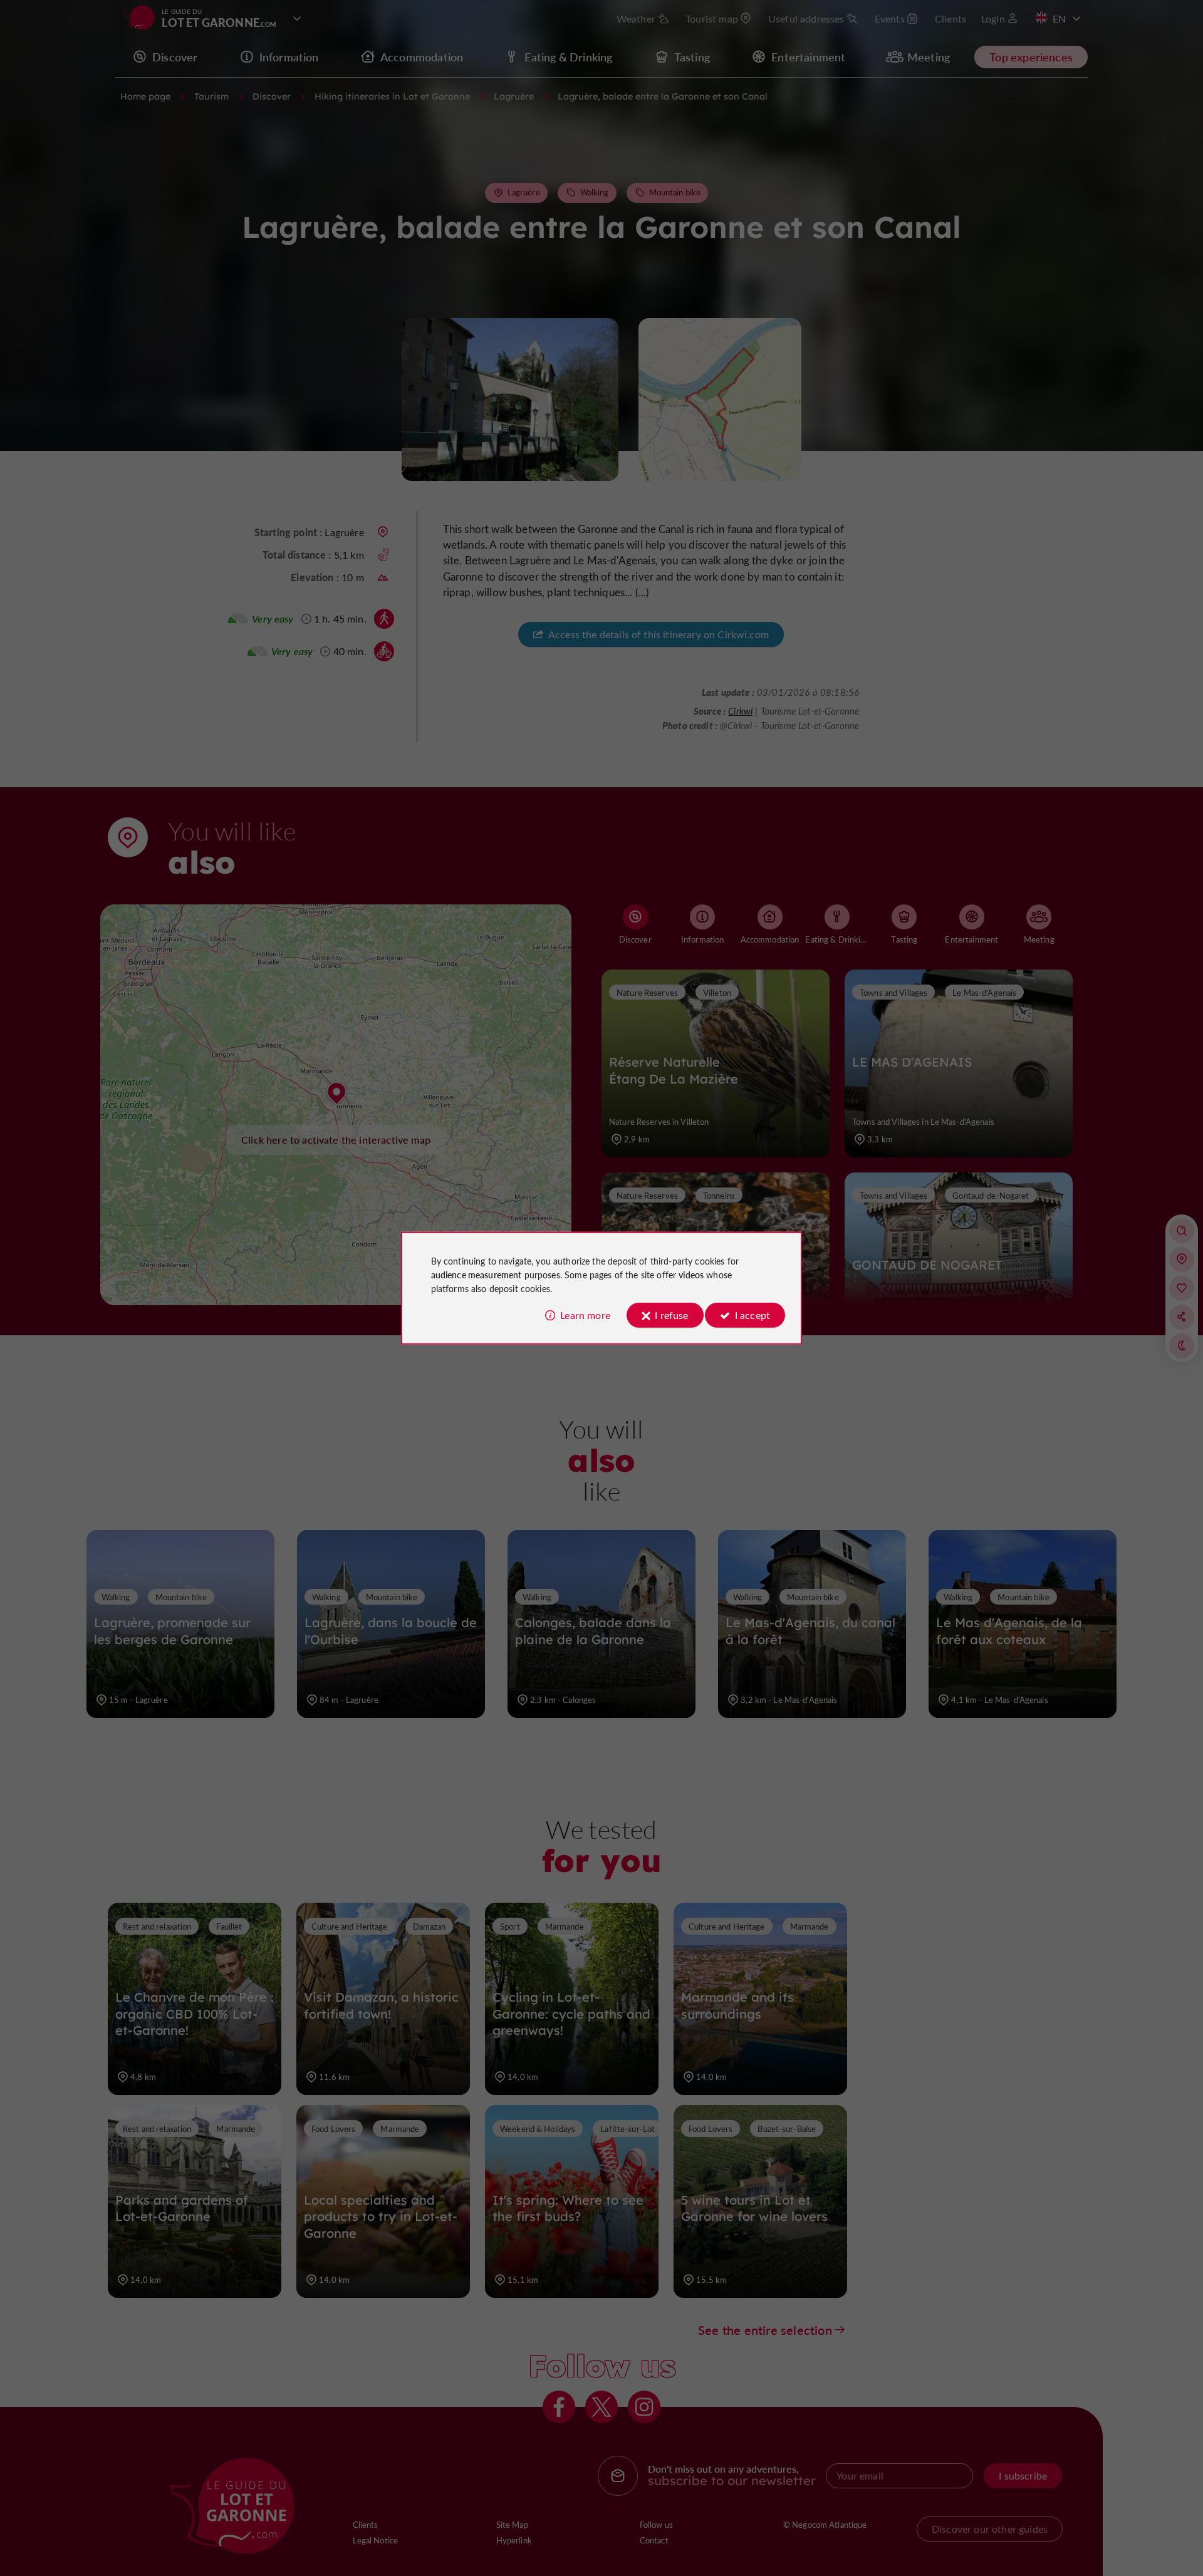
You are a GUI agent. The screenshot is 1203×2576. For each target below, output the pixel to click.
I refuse (671, 1315)
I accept (753, 1315)
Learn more (585, 1315)
